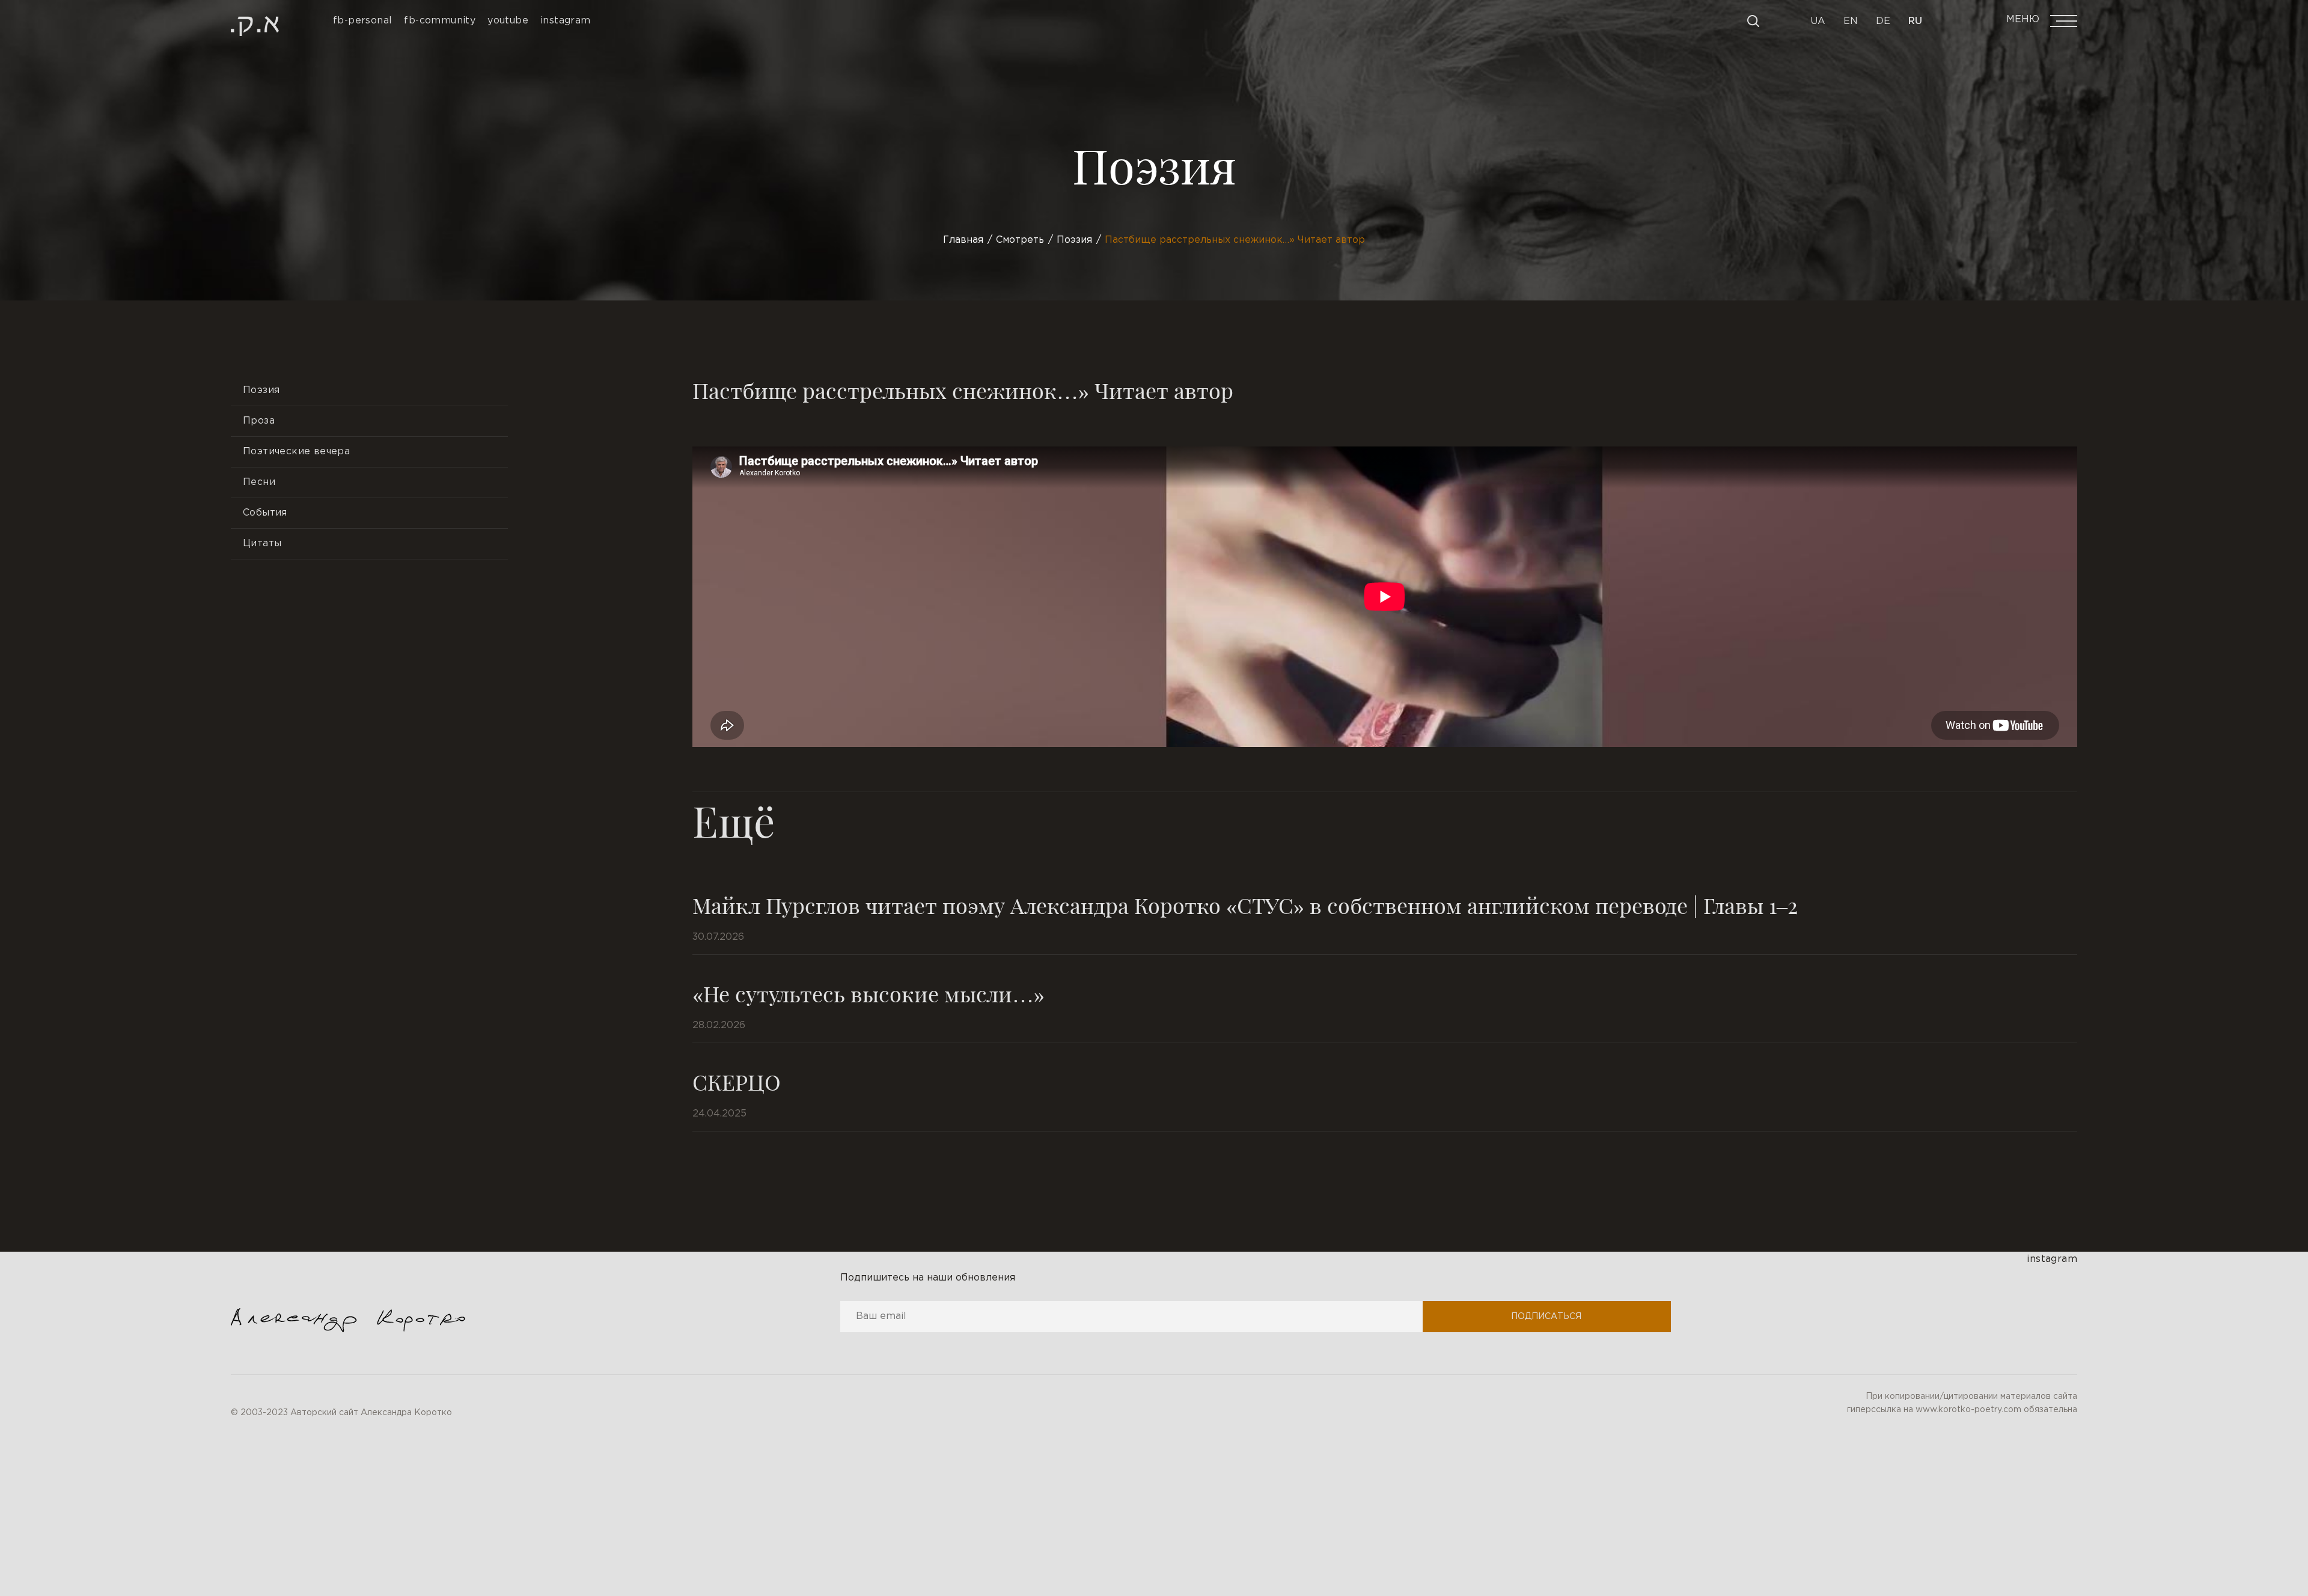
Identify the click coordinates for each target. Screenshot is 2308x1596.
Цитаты (262, 544)
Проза (259, 421)
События (265, 513)
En (1851, 21)
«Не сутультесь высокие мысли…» (869, 993)
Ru (1915, 21)
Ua (1818, 21)
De (1883, 21)
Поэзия (261, 390)
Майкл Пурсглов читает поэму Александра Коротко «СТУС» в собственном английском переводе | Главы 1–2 (1245, 905)
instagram (2052, 1259)
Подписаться (1546, 1317)
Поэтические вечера (296, 452)
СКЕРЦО (737, 1082)
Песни (259, 482)
